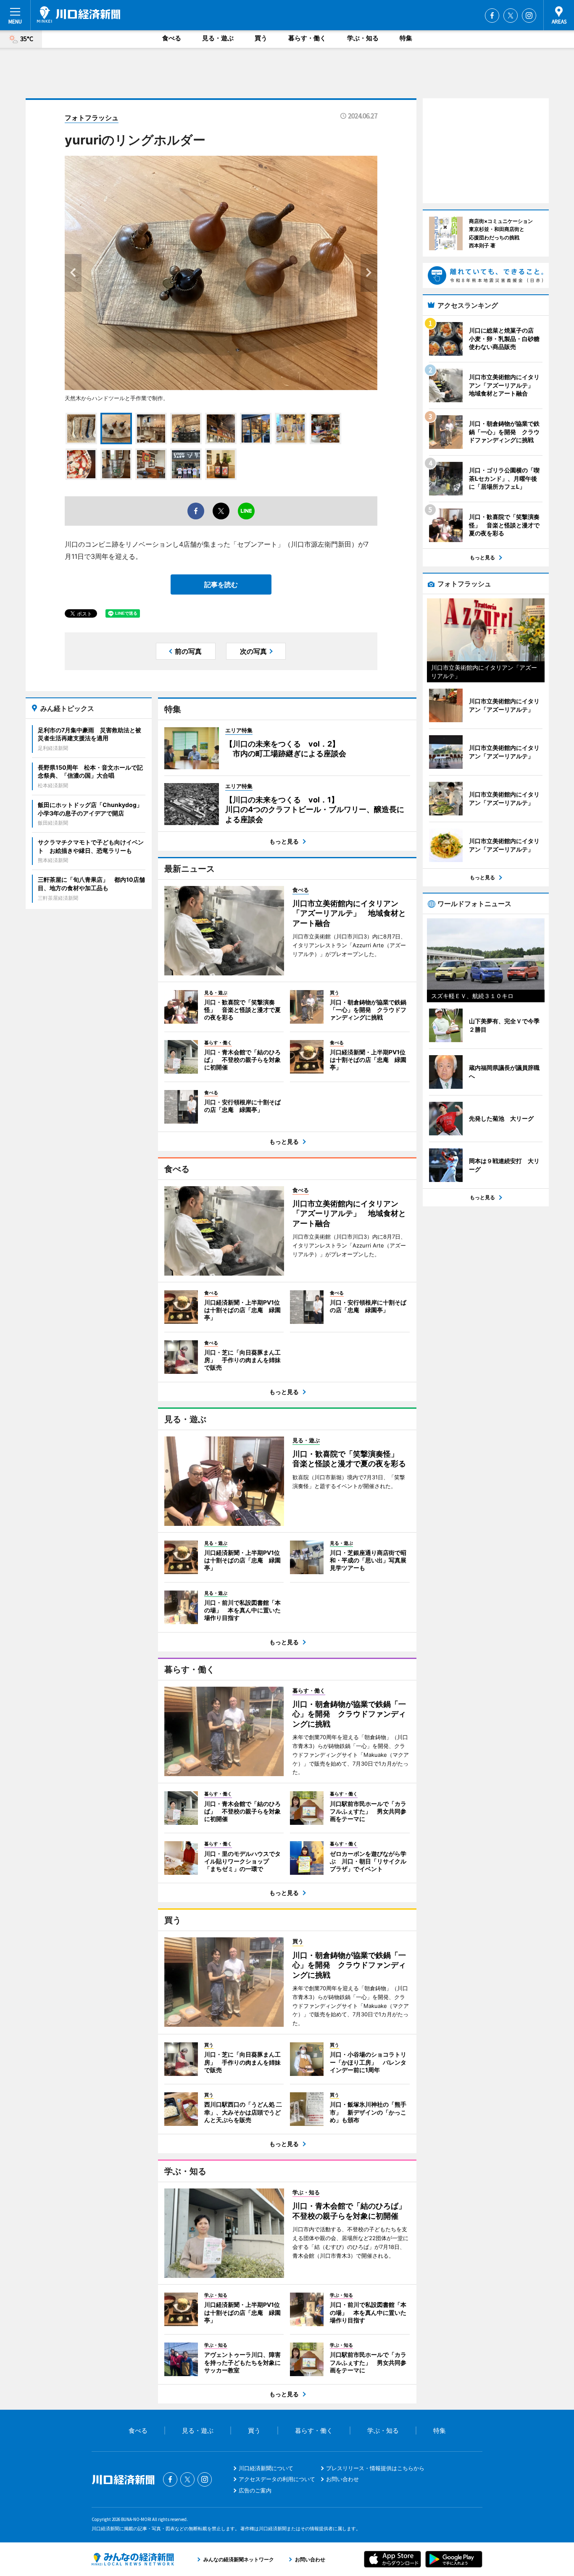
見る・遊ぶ (218, 38)
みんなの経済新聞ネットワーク (133, 2559)
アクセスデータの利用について (277, 2479)
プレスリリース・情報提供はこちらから (375, 2468)
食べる (172, 38)
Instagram (529, 16)
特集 (406, 38)
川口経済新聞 (79, 15)
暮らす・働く (307, 38)
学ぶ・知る (363, 38)
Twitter (511, 16)
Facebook (492, 16)
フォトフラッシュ (92, 118)
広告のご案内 (255, 2490)
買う (261, 38)
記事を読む (221, 584)
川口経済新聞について (266, 2468)
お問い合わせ (342, 2479)
